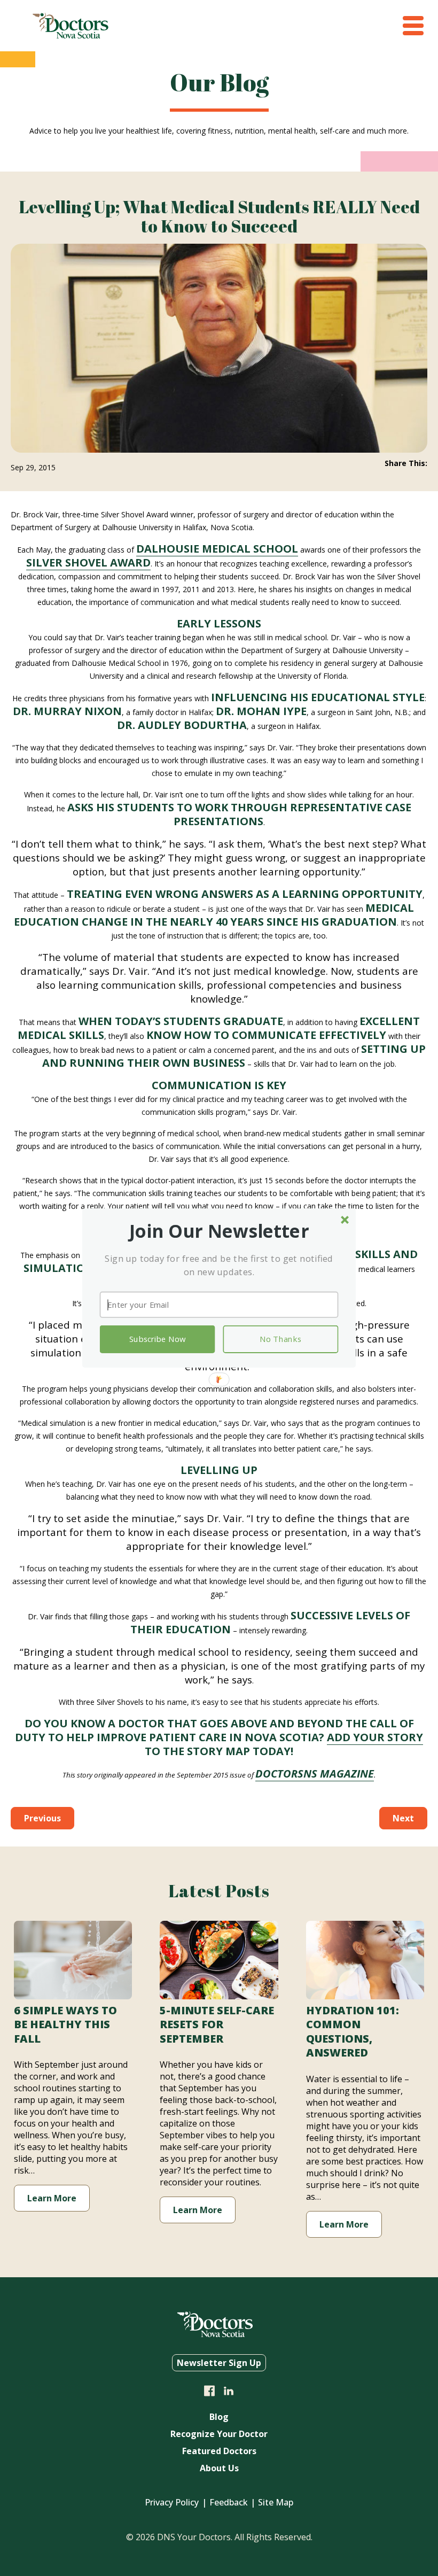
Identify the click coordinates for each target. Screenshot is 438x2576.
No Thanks (280, 1339)
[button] (219, 1231)
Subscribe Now (157, 1339)
